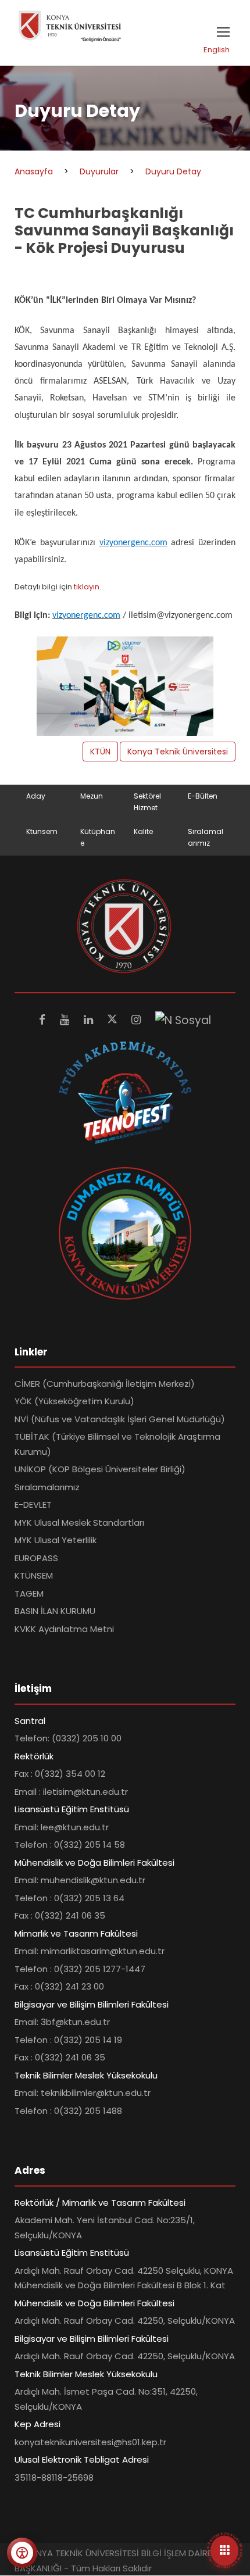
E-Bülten (203, 796)
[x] (114, 1020)
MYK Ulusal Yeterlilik (56, 1540)
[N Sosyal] (183, 1020)
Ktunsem (42, 831)
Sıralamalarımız (47, 1487)
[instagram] (137, 1020)
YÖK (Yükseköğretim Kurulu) (74, 1401)
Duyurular (99, 171)
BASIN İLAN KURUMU (55, 1611)
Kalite (143, 831)
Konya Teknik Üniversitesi (178, 752)
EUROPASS (36, 1558)
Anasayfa (34, 171)
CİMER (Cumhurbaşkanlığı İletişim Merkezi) (105, 1384)
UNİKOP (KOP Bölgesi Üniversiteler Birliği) (100, 1469)
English (217, 50)
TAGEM (29, 1593)
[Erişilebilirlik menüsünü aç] (22, 2553)
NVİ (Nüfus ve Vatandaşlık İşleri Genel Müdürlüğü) (120, 1419)
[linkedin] (90, 1020)
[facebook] (44, 1020)
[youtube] (66, 1020)
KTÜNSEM (34, 1575)
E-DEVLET (33, 1505)
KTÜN (100, 752)
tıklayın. (87, 587)
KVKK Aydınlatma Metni (64, 1629)
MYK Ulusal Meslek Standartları (79, 1523)
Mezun (92, 796)
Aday (36, 796)
